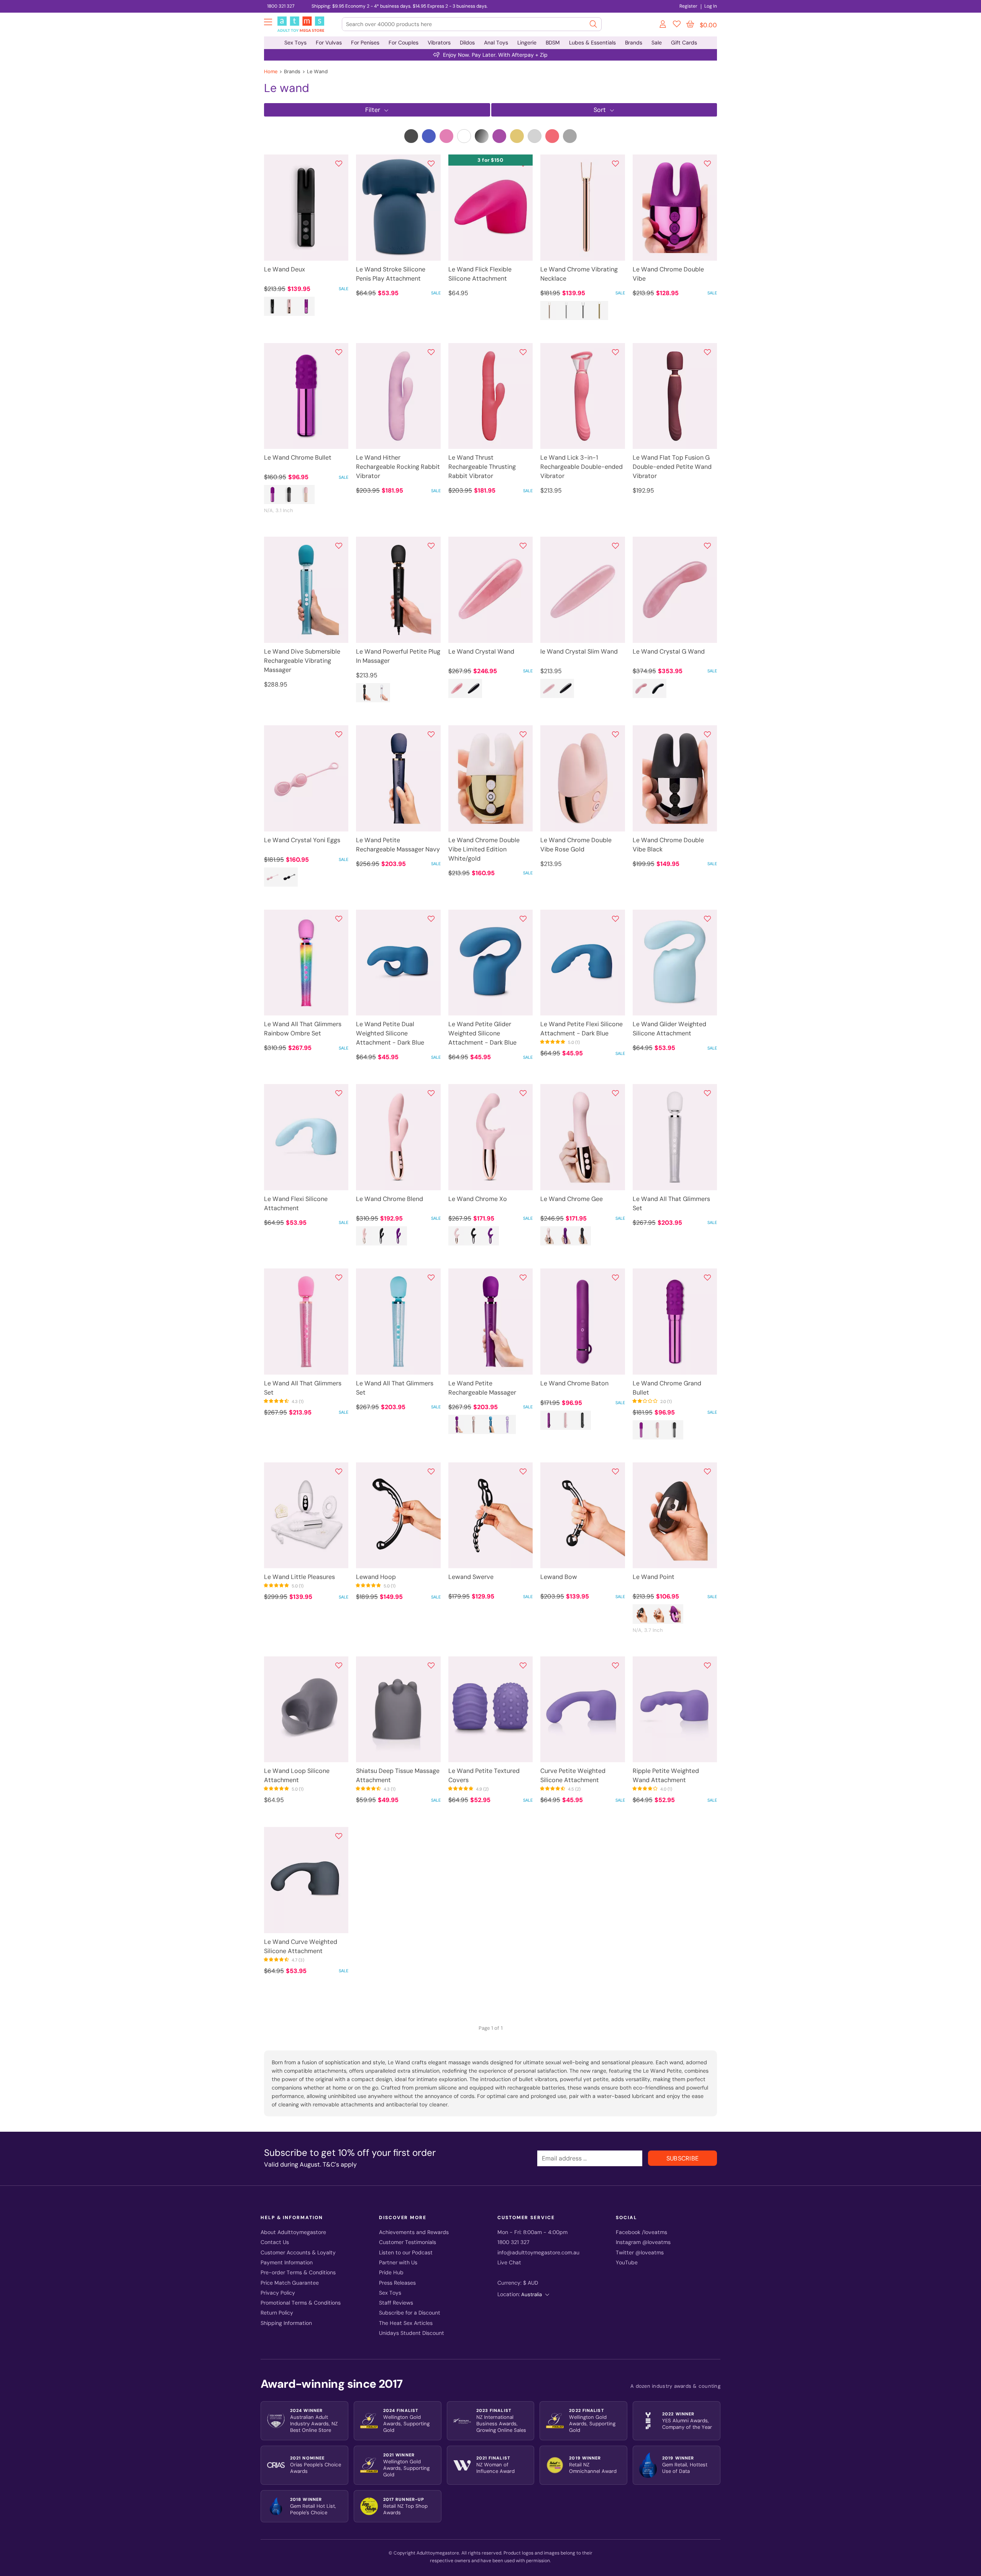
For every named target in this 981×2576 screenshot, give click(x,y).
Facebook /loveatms (641, 2232)
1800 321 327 (281, 6)
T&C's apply (340, 2164)
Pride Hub (391, 2273)
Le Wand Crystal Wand (481, 651)
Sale (657, 43)
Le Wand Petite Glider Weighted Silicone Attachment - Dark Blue (482, 1033)
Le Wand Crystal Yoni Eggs (302, 840)
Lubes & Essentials (592, 43)
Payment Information (287, 2263)
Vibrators (439, 43)
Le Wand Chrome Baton (574, 1383)
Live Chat (509, 2263)
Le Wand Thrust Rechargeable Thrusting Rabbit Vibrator (482, 467)
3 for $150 (490, 160)
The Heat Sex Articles (406, 2323)
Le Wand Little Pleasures (299, 1577)
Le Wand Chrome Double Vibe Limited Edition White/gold (484, 849)
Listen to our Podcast (406, 2253)
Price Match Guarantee (290, 2283)
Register (688, 6)
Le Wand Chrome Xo (478, 1199)
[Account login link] (663, 25)
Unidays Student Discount (412, 2333)
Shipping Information (286, 2323)
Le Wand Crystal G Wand (669, 651)
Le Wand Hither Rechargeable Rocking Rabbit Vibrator (398, 467)
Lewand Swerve (471, 1577)
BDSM (553, 43)
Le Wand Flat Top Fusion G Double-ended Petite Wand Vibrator (672, 467)
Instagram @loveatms (643, 2242)
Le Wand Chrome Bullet (298, 458)
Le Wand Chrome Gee (572, 1199)
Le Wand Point (654, 1577)
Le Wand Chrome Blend (390, 1199)
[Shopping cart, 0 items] (690, 24)
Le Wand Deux (285, 269)
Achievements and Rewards (414, 2232)
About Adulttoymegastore (293, 2232)
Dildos (467, 43)
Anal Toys (496, 43)
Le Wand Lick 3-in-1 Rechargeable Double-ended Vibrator (582, 467)
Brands (634, 43)
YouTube (627, 2263)
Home (271, 71)
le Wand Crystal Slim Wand (579, 651)
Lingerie (527, 43)
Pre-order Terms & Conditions (298, 2273)
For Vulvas (329, 43)
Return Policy (277, 2313)
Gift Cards (684, 43)
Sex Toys (295, 43)
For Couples (404, 43)
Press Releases (397, 2283)
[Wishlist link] (677, 25)
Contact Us (275, 2242)
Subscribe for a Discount (410, 2313)
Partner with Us (398, 2263)
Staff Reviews (396, 2303)
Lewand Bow (559, 1577)
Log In (711, 6)
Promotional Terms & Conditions (301, 2303)
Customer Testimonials (408, 2242)
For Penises (365, 43)
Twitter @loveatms (640, 2253)
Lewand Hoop (376, 1577)
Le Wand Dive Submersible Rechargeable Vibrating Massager (302, 661)
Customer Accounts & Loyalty (298, 2253)
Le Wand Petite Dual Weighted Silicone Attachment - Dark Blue (390, 1033)
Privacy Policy (278, 2293)
